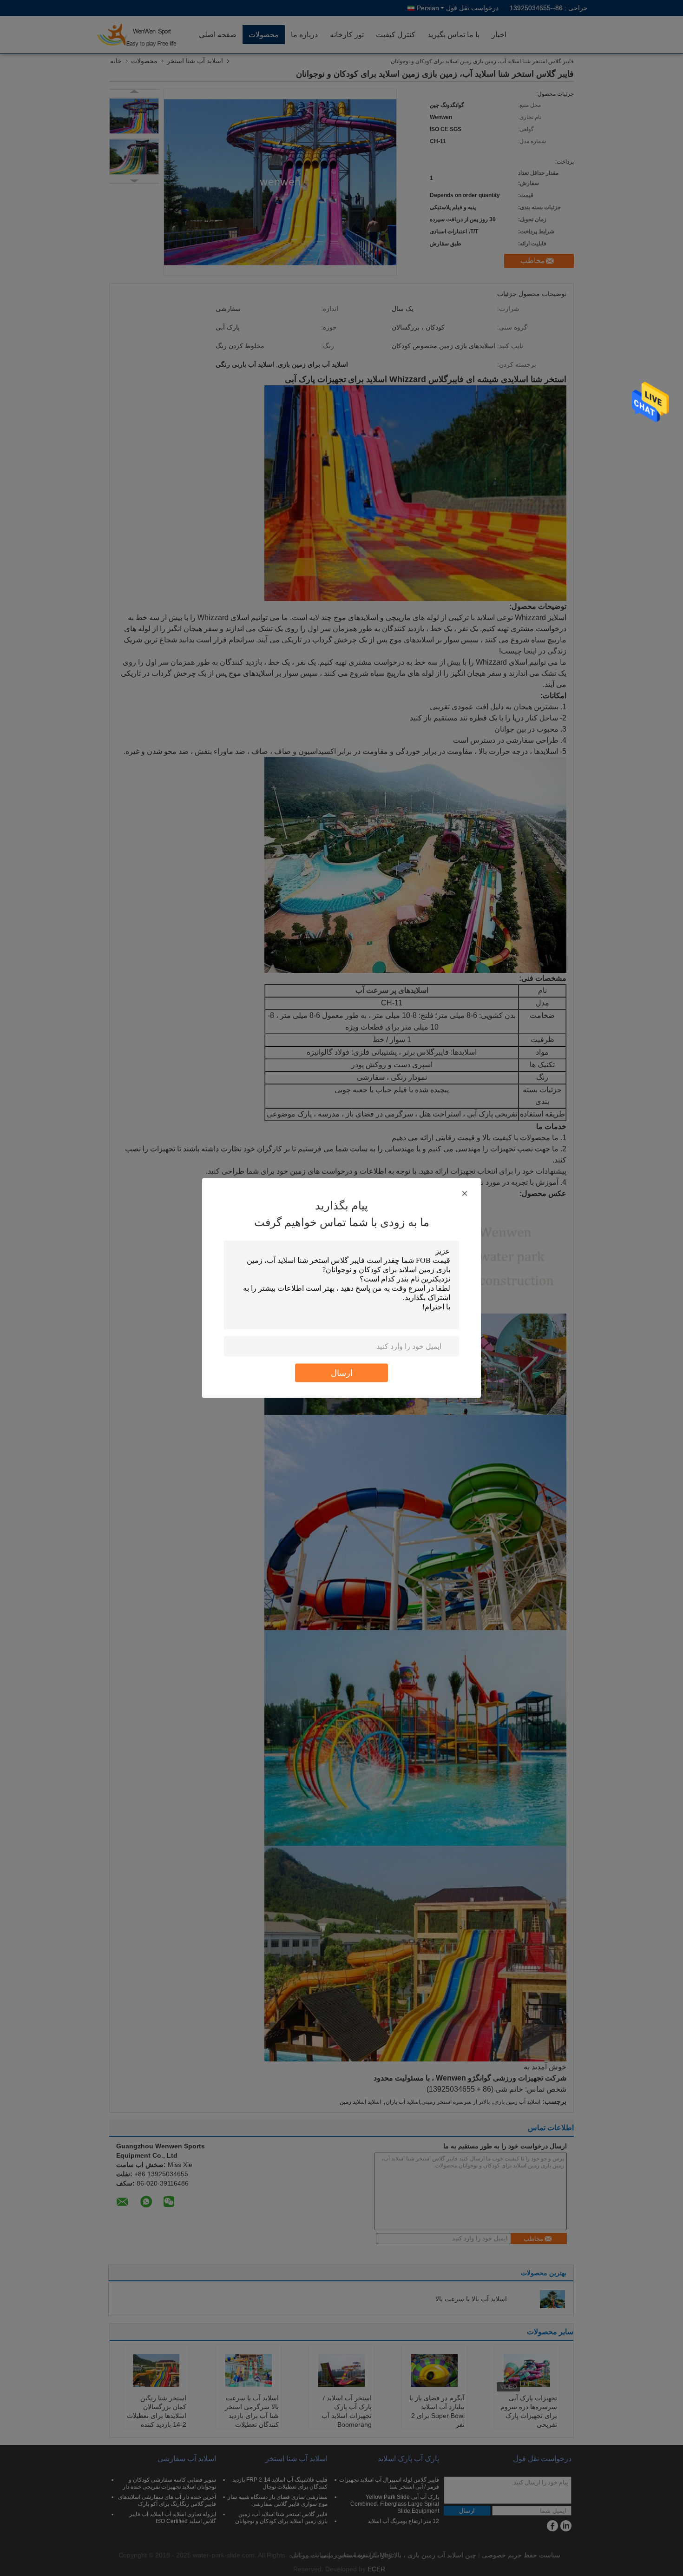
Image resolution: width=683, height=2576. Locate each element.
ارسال (342, 1373)
